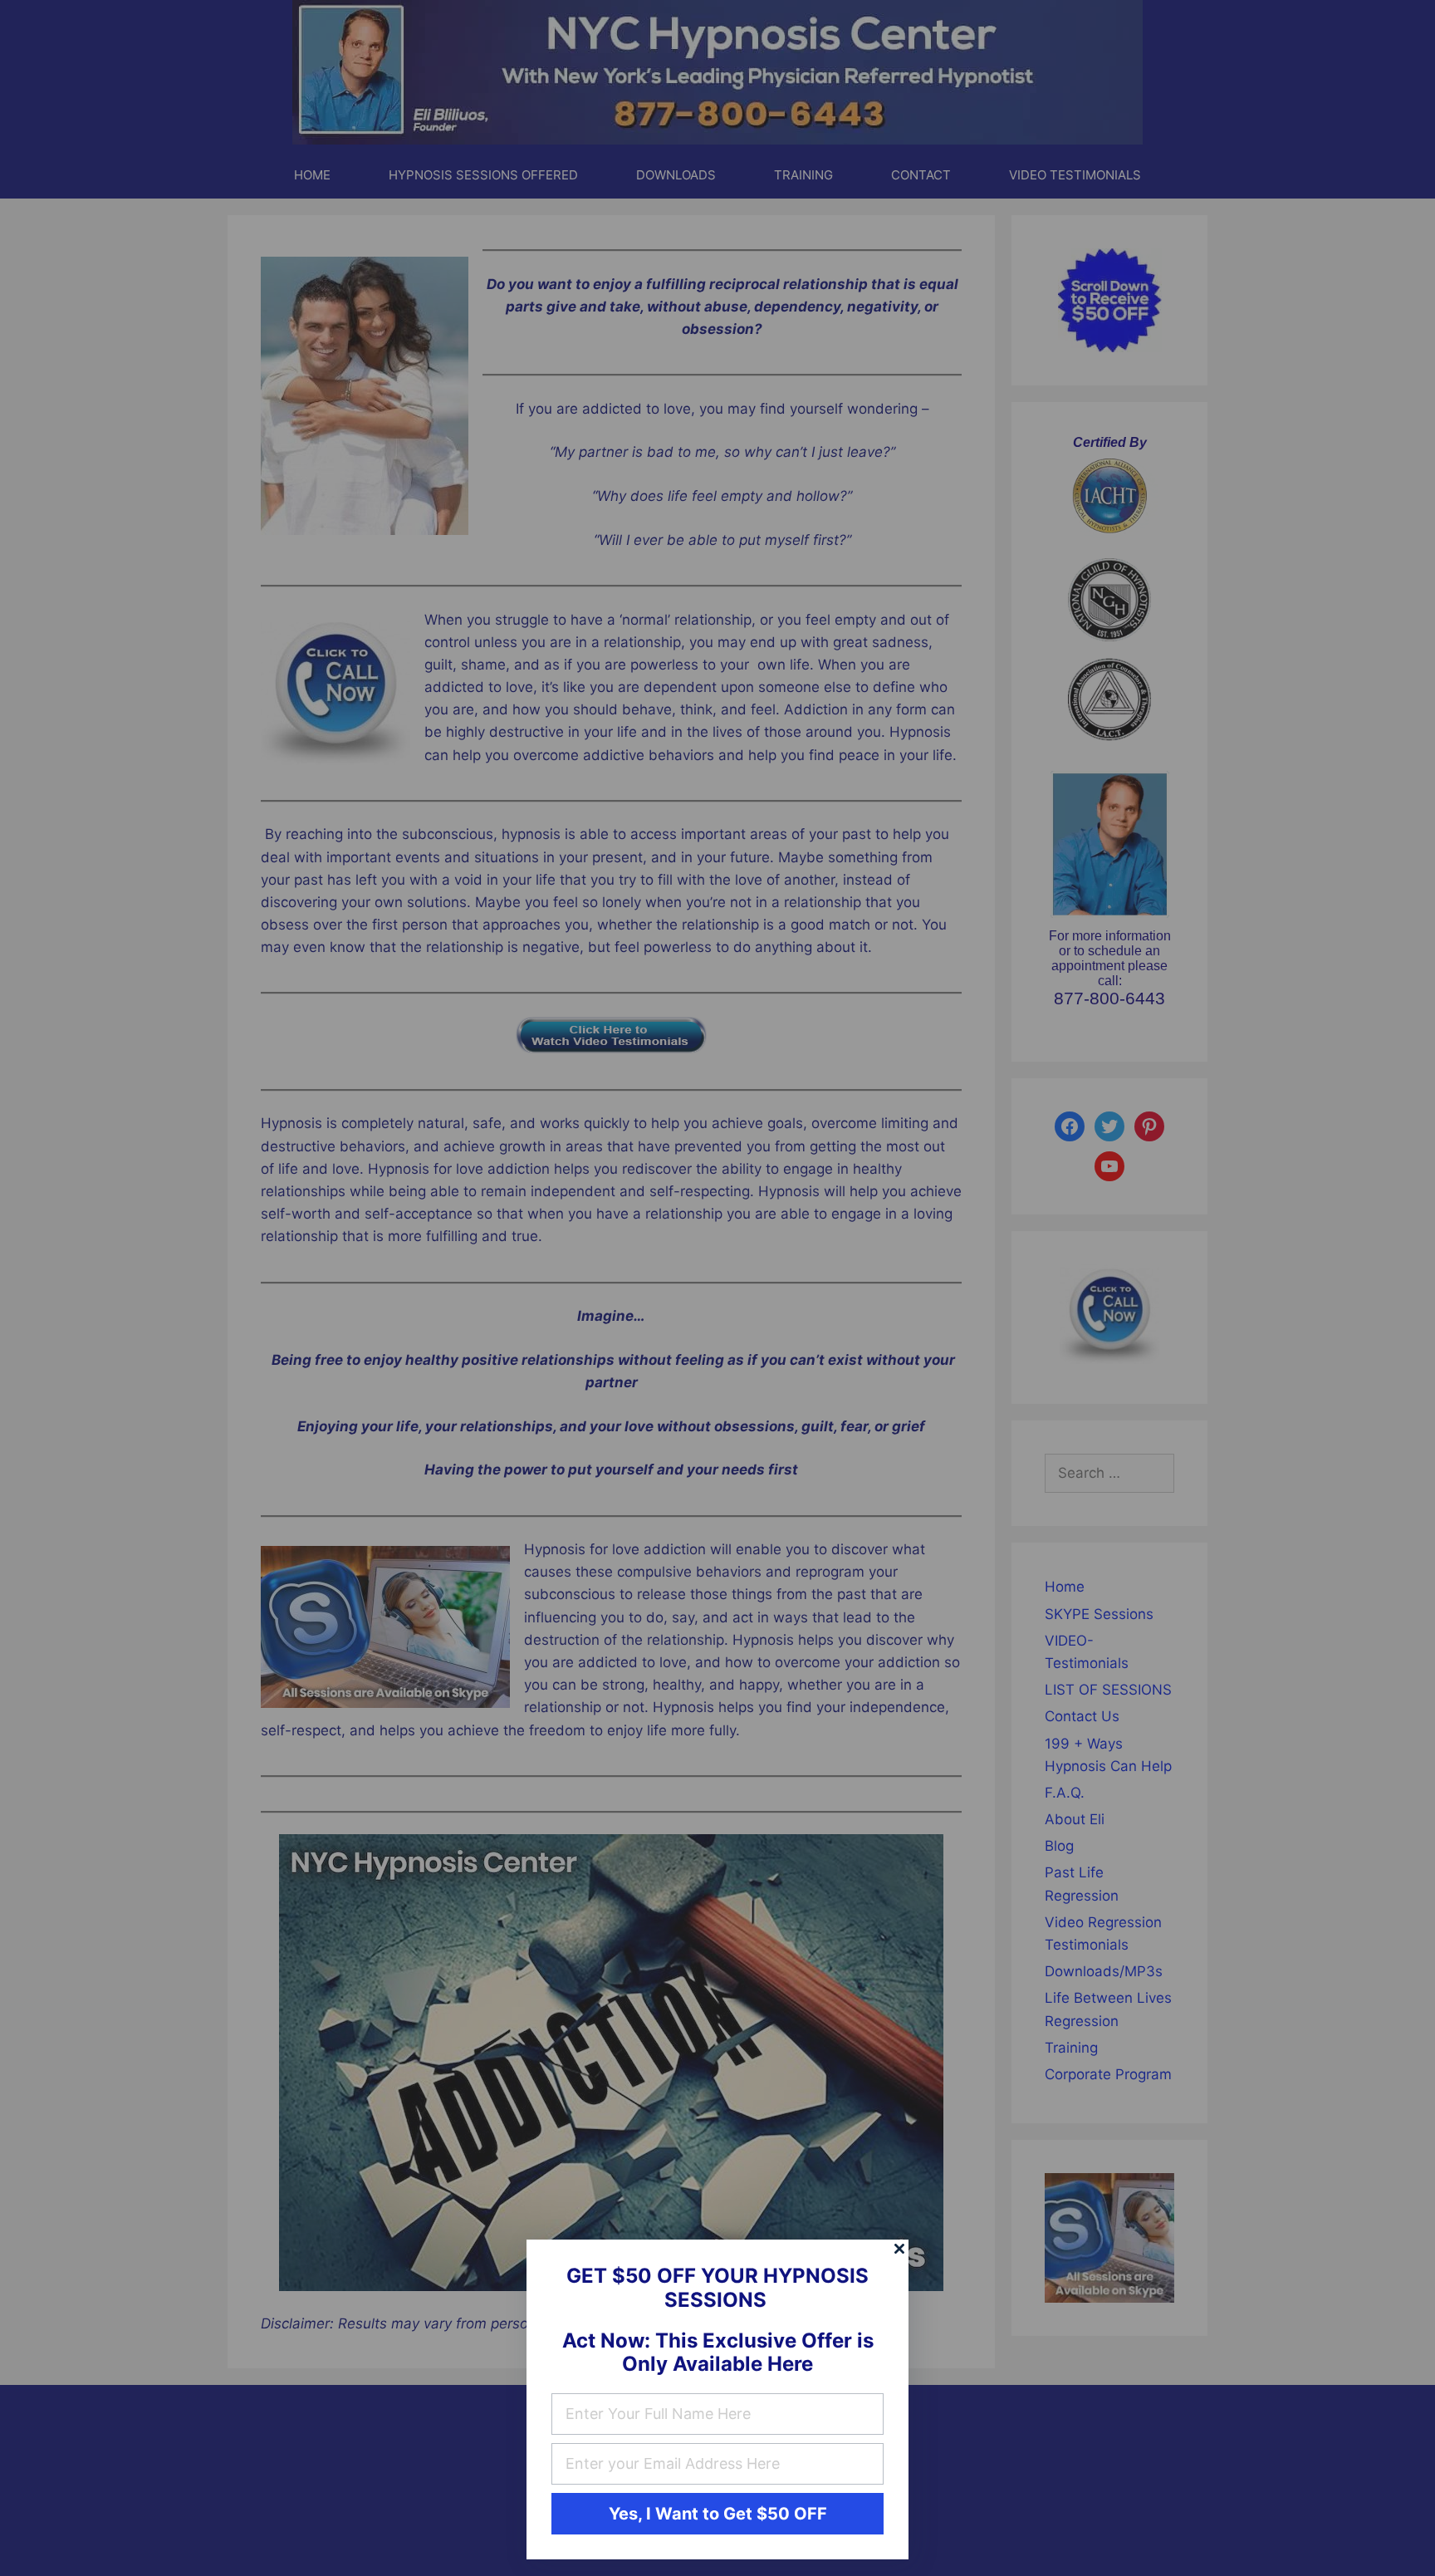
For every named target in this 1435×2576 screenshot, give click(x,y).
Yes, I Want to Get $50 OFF (718, 2514)
